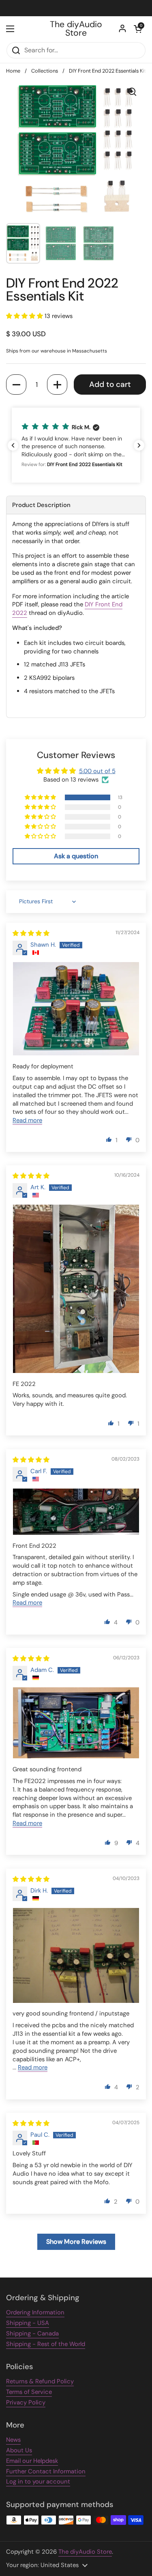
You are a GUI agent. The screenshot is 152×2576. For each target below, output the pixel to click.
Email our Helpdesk (32, 2461)
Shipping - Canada (32, 2333)
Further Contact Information (46, 2471)
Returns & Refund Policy (40, 2381)
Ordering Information (35, 2312)
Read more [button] (27, 1120)
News (13, 2440)
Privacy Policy (26, 2402)
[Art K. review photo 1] (76, 1289)
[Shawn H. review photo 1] (76, 1009)
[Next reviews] (139, 445)
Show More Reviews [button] (76, 2242)
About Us (19, 2450)
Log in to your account (38, 2481)
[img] (31, 933)
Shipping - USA (28, 2323)
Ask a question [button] (76, 856)
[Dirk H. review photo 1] (76, 1955)
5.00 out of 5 (97, 771)
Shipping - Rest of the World (46, 2344)
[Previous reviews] (13, 445)
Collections (45, 71)
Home (13, 71)
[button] (138, 29)
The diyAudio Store (76, 29)
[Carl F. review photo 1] (76, 1512)
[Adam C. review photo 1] (76, 1723)
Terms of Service (29, 2392)
